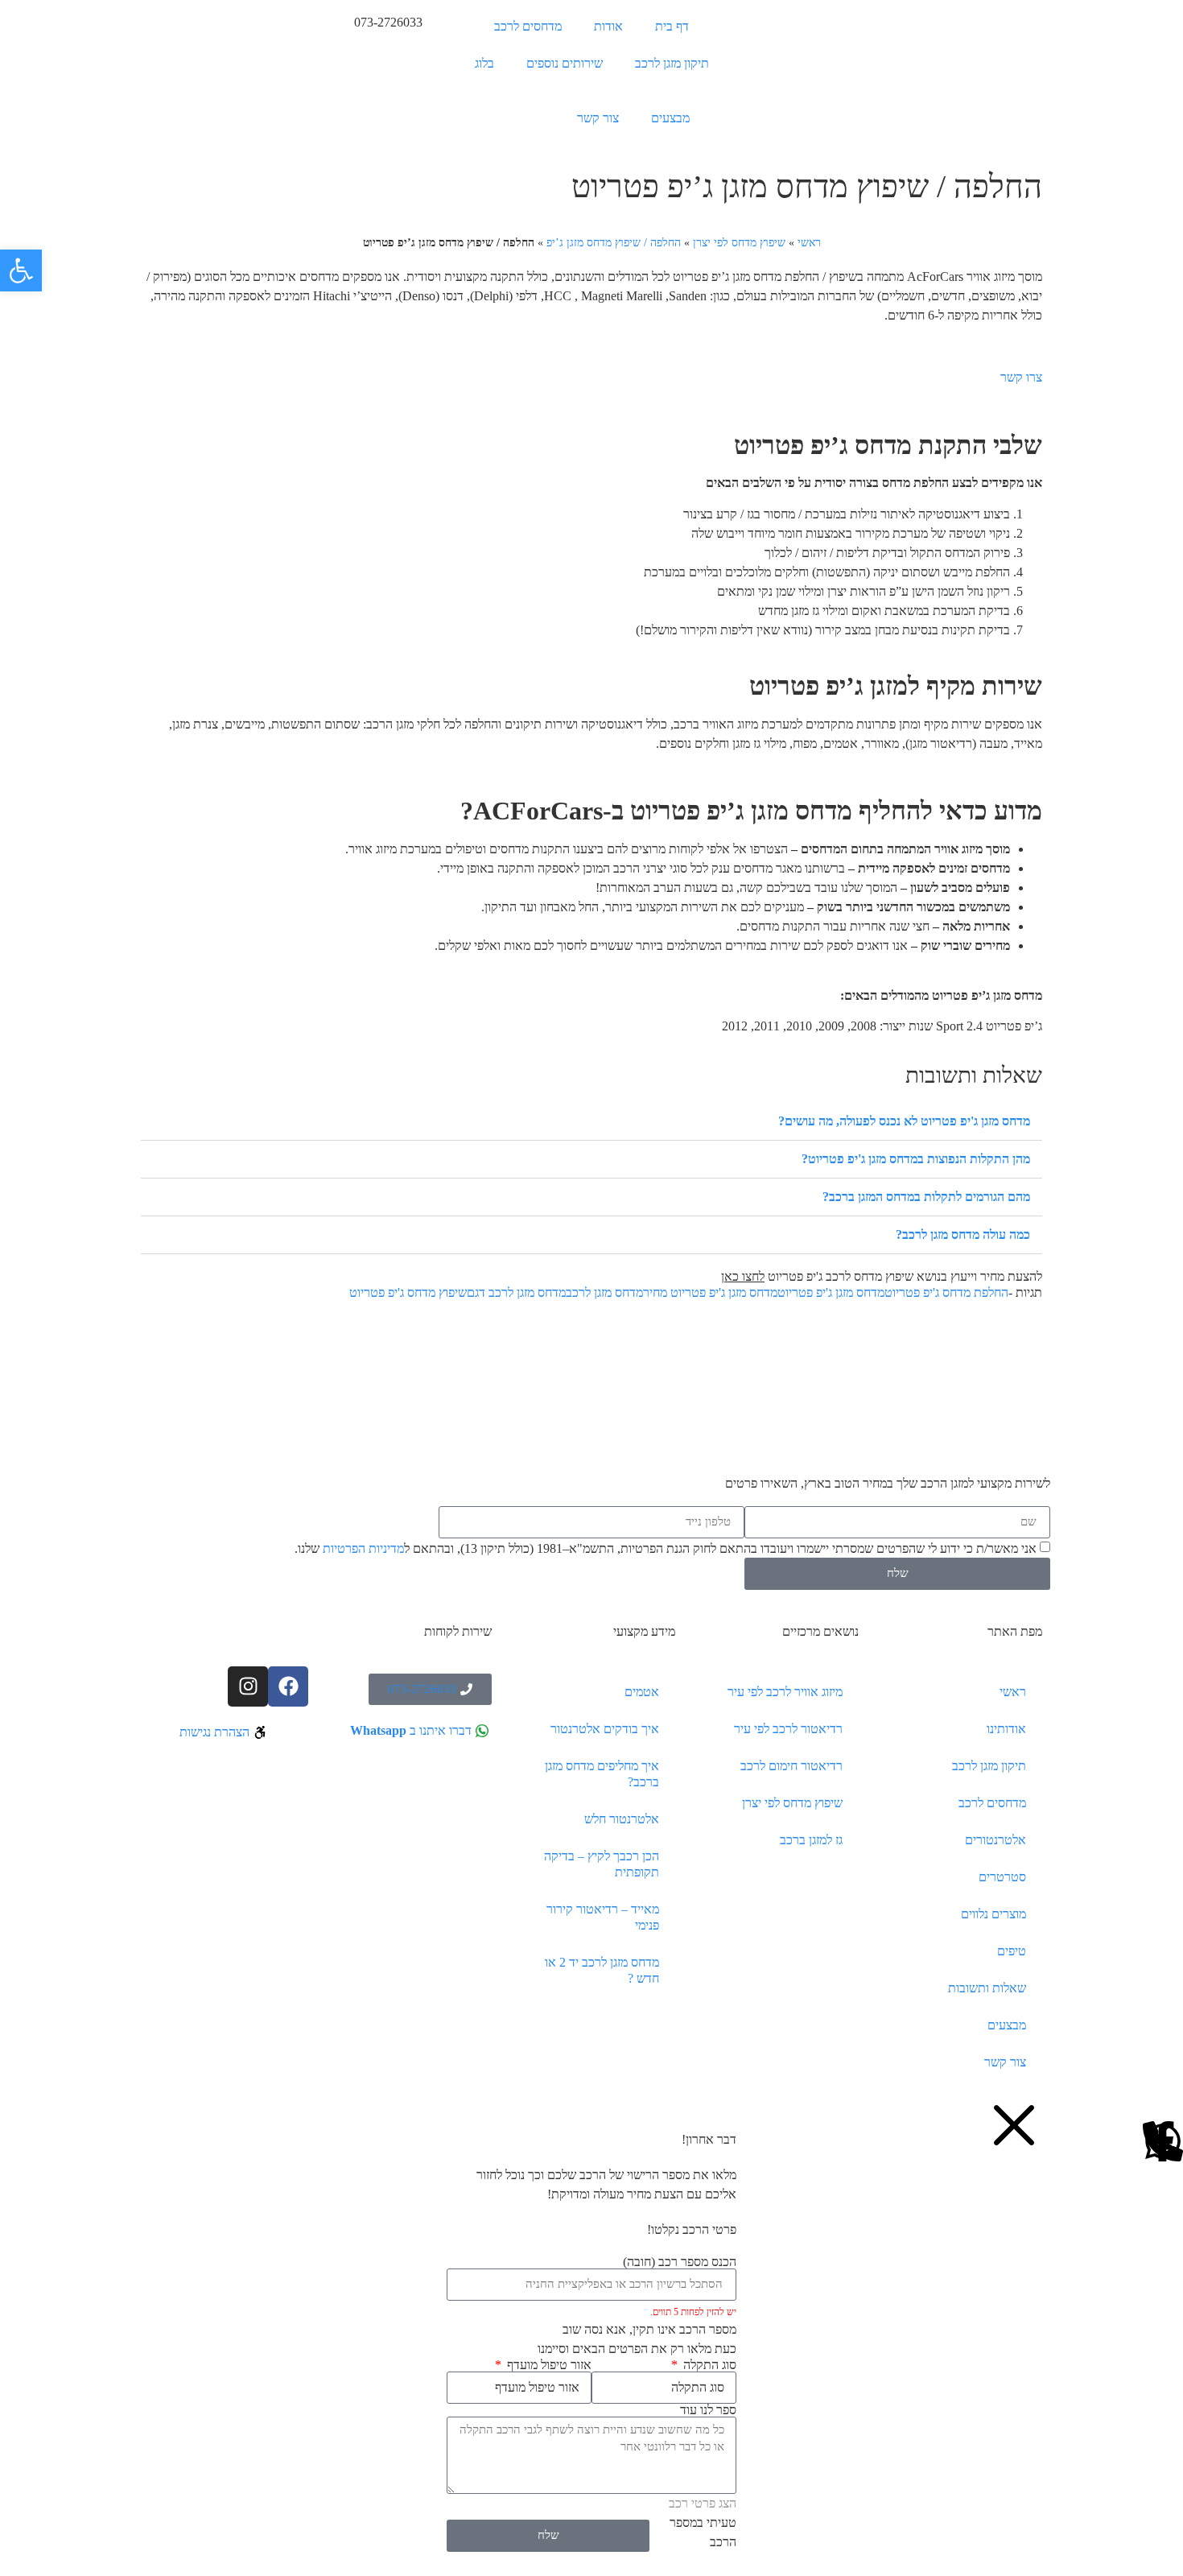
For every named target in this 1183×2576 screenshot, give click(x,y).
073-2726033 (388, 22)
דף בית (672, 26)
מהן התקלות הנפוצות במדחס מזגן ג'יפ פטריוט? (916, 1159)
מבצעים (670, 118)
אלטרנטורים (995, 1840)
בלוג (484, 63)
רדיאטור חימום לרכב (791, 1766)
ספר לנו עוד (708, 2410)
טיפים (1012, 1951)
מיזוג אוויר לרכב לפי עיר (785, 1692)
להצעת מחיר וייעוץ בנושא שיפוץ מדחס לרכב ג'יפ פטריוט (882, 1276)
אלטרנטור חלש (622, 1819)
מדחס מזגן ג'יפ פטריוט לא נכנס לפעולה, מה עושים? (904, 1121)
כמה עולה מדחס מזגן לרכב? (963, 1234)
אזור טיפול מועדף (548, 2365)
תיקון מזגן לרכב (672, 63)
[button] (591, 1122)
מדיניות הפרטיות (363, 1548)
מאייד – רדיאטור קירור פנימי (603, 1917)
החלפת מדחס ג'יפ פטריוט (946, 1292)
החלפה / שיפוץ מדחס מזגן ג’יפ (614, 243)
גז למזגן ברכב (811, 1840)
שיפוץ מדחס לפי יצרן (739, 243)
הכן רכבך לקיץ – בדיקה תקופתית (602, 1864)
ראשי (809, 243)
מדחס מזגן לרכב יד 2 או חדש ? (602, 1970)
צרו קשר (1021, 377)
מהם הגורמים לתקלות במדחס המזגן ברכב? (926, 1197)
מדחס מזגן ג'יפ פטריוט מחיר (710, 1292)
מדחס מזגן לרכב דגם (516, 1292)
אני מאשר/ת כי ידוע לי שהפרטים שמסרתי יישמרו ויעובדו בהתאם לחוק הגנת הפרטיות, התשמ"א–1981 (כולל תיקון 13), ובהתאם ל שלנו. (666, 1548)
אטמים (642, 1692)
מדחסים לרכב (528, 26)
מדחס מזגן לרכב (604, 1292)
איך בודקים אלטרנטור (605, 1729)
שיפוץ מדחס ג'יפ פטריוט (408, 1292)
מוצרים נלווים (993, 1914)
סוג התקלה (708, 2365)
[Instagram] (248, 1686)
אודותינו (1006, 1729)
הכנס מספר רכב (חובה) (680, 2262)
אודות (608, 26)
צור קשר (598, 118)
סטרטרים (1002, 1877)
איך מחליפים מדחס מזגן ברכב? (602, 1774)
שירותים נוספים (565, 63)
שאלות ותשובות (987, 1988)
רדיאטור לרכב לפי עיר (788, 1729)
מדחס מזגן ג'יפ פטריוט (831, 1292)
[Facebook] (288, 1686)
